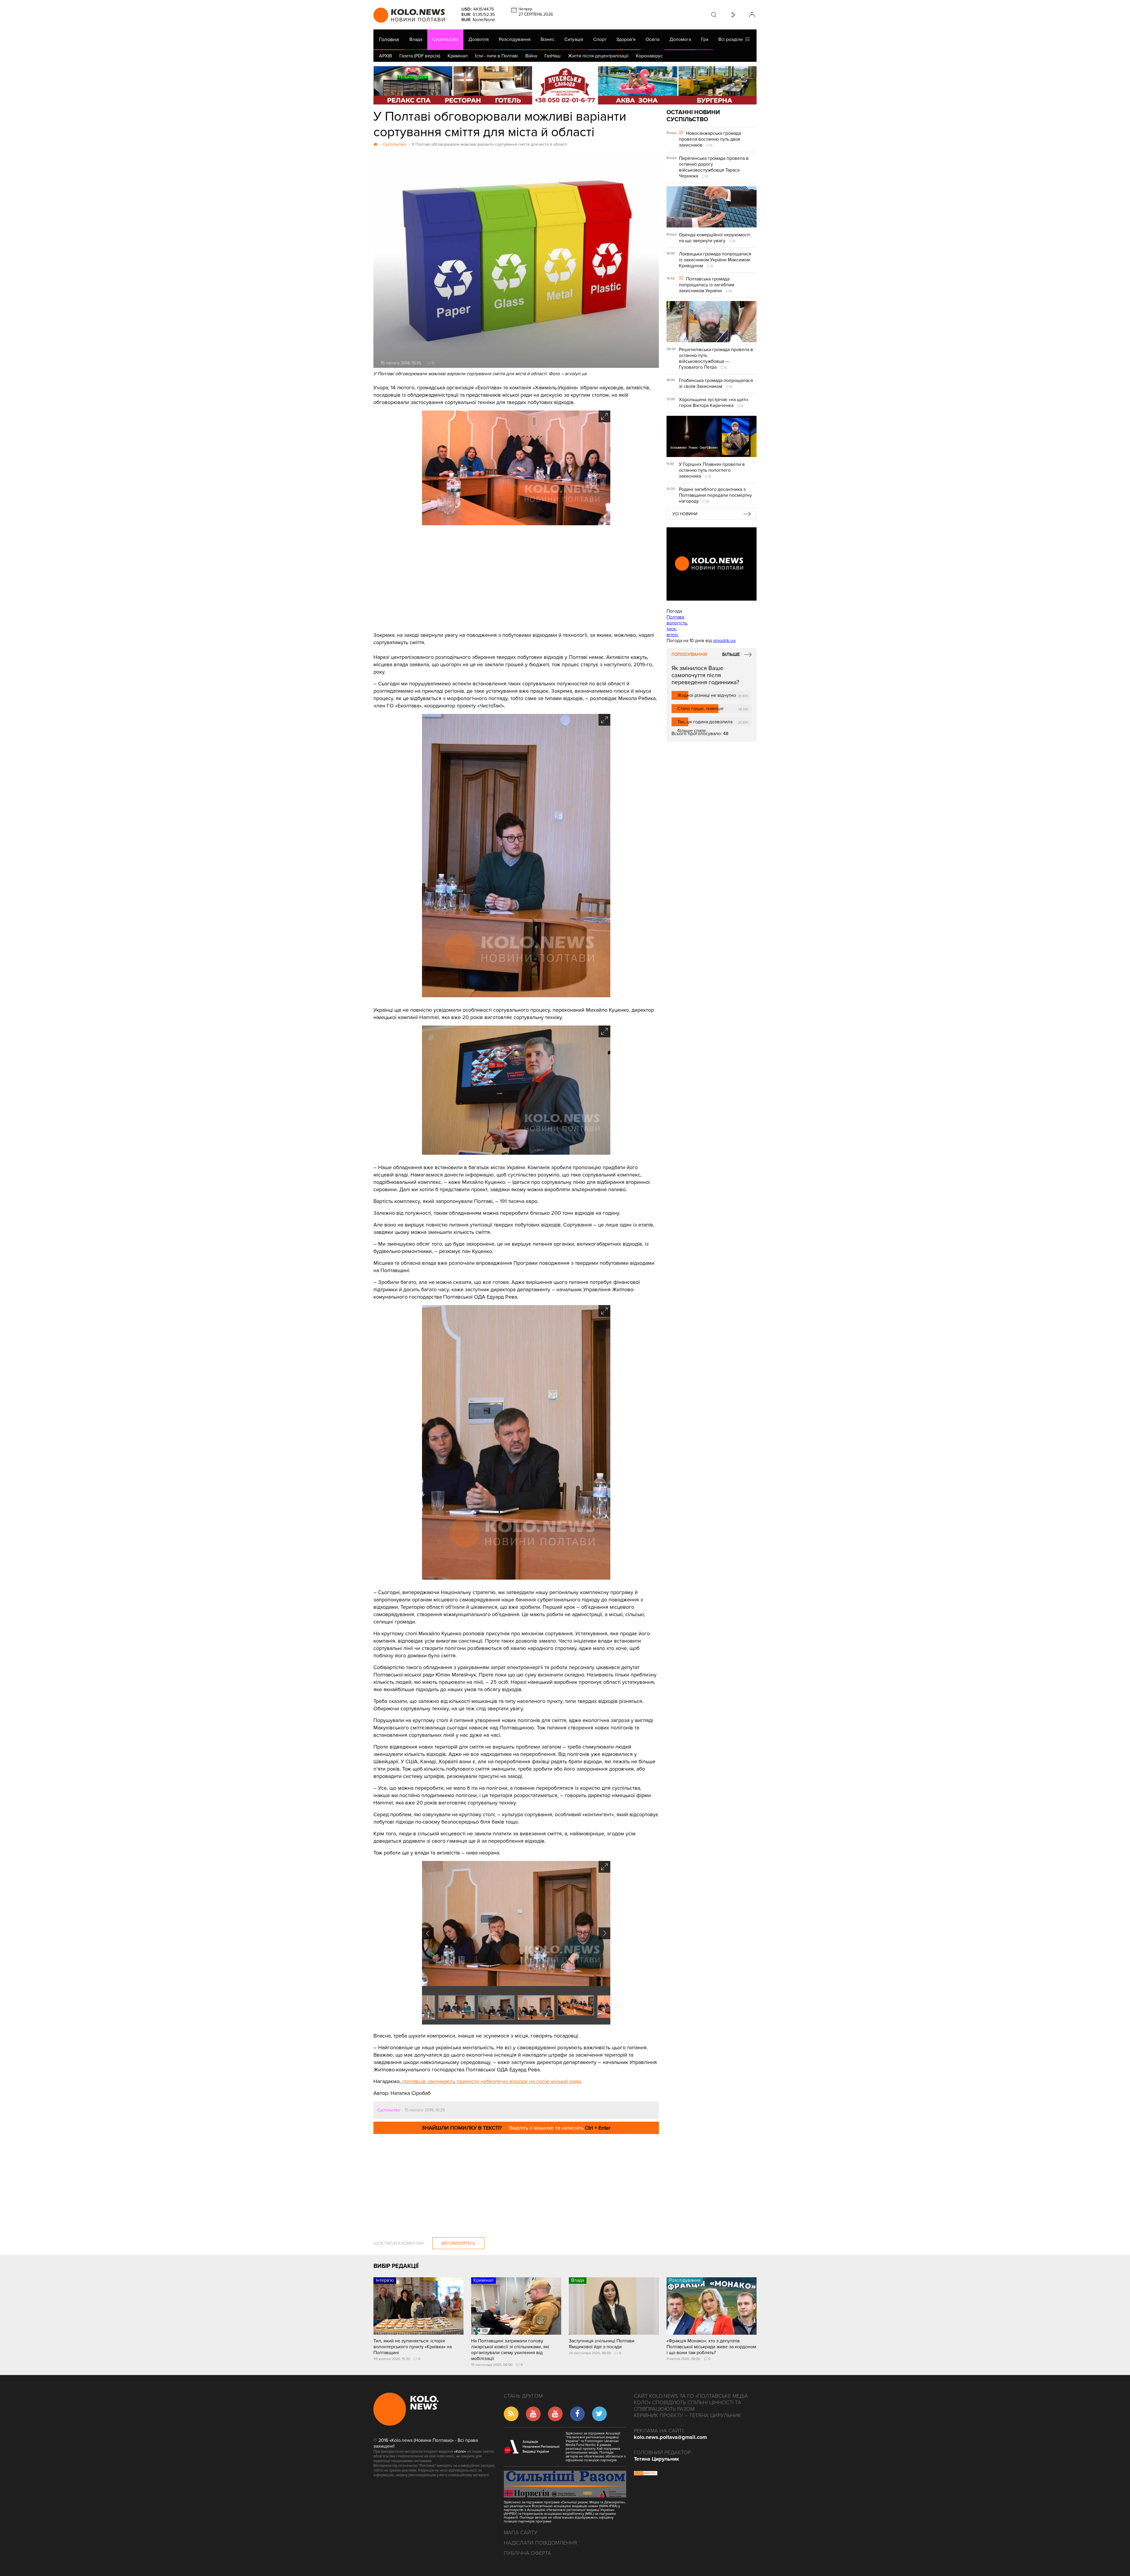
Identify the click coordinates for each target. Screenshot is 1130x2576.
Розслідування (515, 39)
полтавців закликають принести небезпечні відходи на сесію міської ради (492, 2081)
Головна (389, 39)
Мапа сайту (521, 2532)
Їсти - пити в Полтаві (496, 56)
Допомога (680, 39)
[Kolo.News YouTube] (712, 564)
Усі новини (685, 514)
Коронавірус (649, 56)
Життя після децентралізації (598, 56)
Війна (531, 56)
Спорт (600, 39)
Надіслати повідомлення (540, 2543)
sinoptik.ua (724, 641)
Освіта (653, 39)
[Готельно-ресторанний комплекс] (565, 85)
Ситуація (574, 39)
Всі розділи (732, 39)
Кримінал (458, 56)
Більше (731, 654)
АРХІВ (385, 56)
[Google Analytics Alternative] (646, 2474)
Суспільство (445, 39)
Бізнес (547, 39)
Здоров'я (626, 39)
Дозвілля (479, 39)
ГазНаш (552, 56)
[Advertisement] (516, 579)
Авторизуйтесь (458, 2243)
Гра (705, 39)
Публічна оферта (527, 2553)
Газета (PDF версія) (420, 56)
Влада (416, 39)
